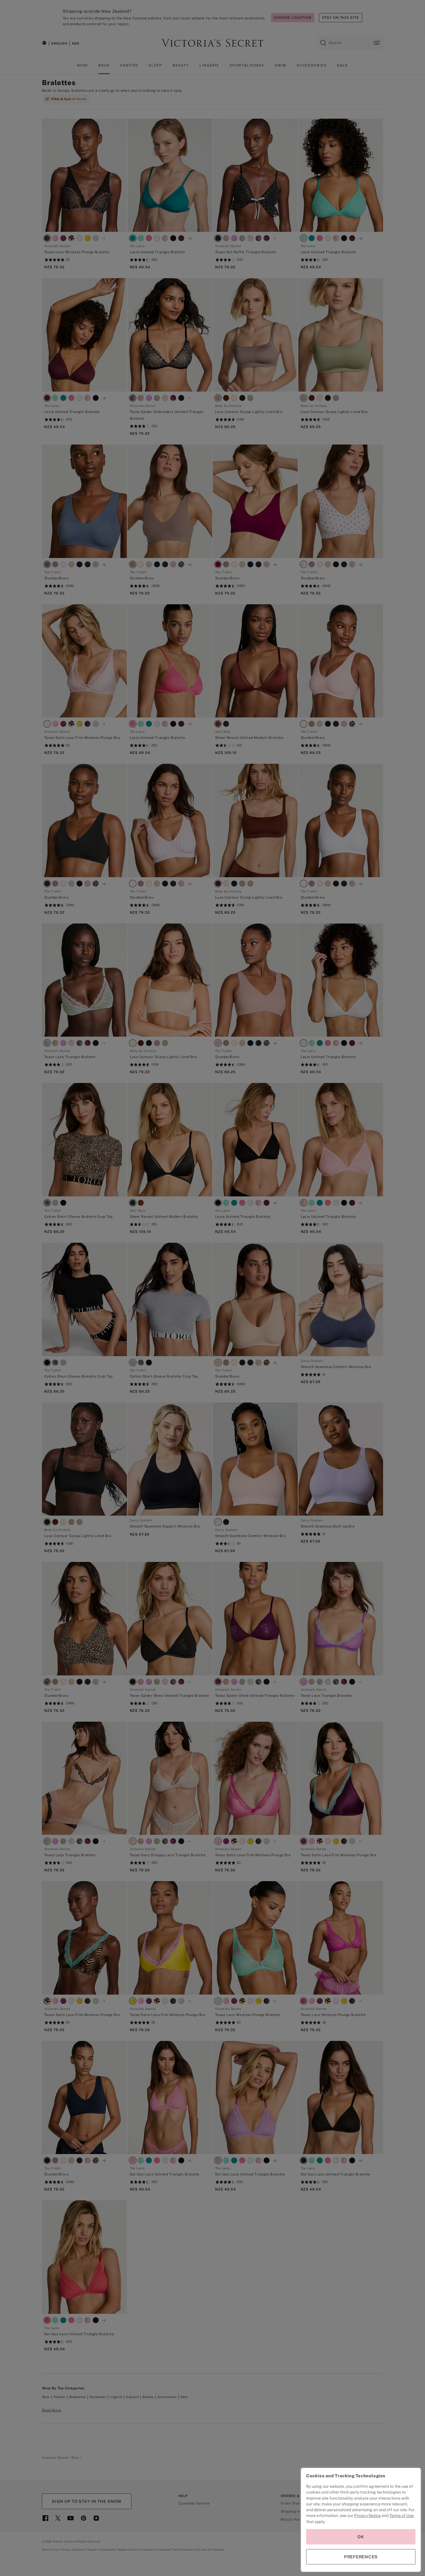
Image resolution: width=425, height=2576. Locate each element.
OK (361, 2537)
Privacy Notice (367, 2516)
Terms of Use (402, 2516)
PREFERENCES (361, 2557)
